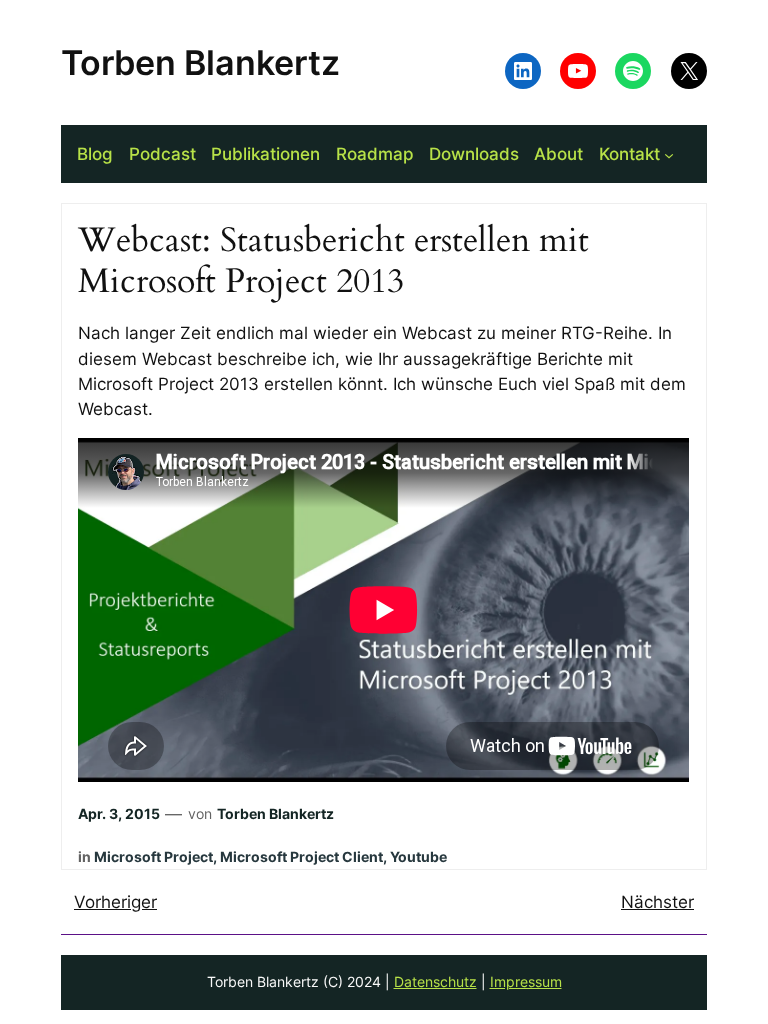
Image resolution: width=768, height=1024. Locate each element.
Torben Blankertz (200, 62)
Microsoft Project (153, 856)
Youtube (418, 856)
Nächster (657, 902)
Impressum (526, 981)
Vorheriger (115, 902)
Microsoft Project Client (301, 856)
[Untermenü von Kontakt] (669, 154)
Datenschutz (435, 981)
